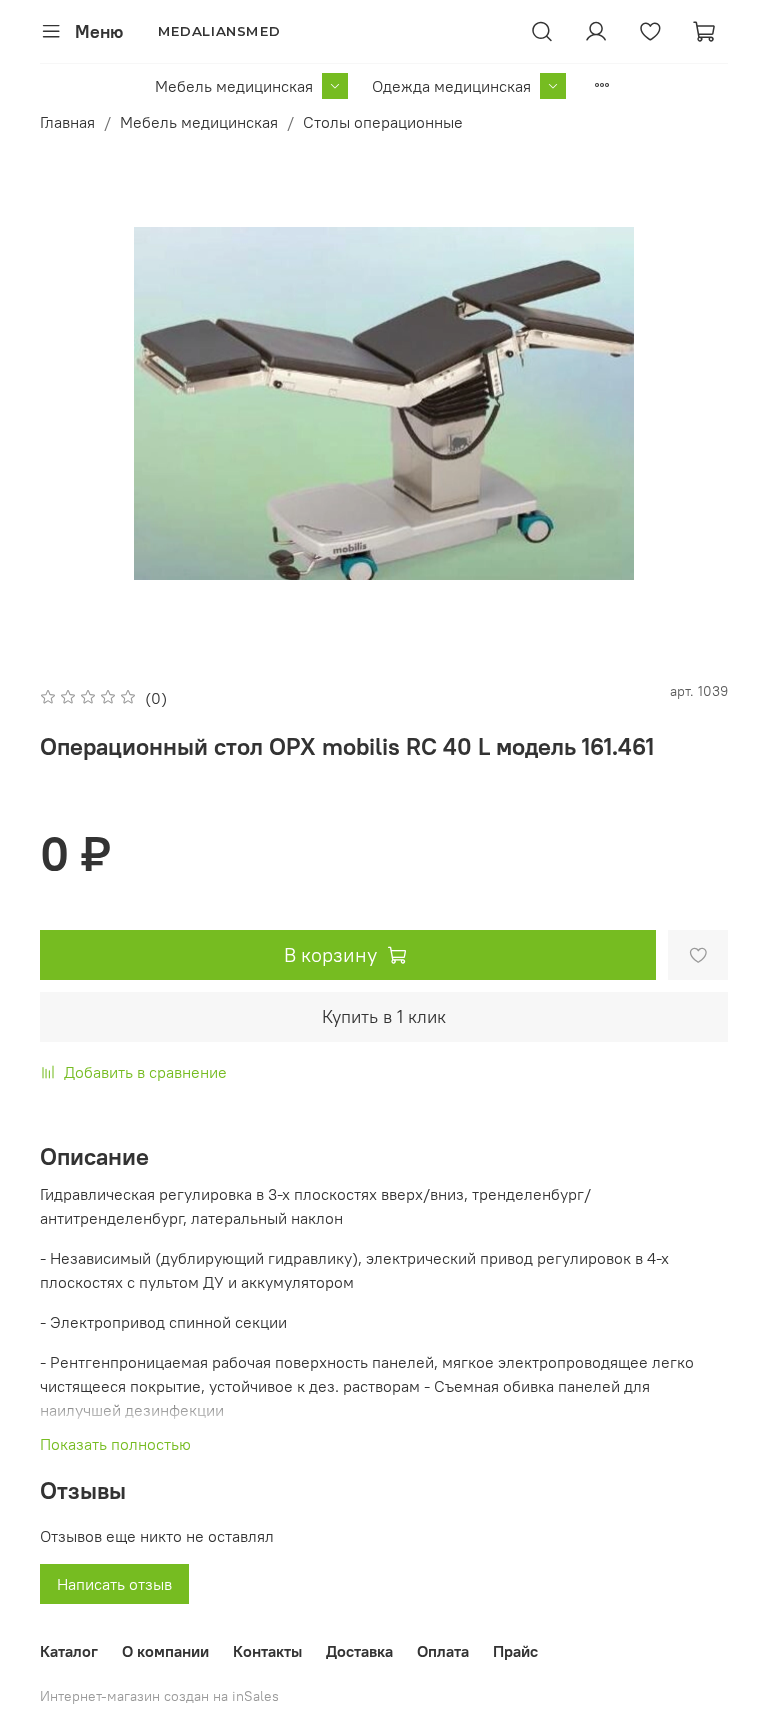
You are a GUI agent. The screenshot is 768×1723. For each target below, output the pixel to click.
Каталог (69, 1651)
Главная (67, 122)
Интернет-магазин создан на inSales (159, 1696)
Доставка (359, 1651)
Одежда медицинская (451, 86)
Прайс (515, 1651)
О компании (165, 1651)
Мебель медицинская (234, 86)
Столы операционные (383, 122)
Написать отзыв (114, 1584)
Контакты (267, 1651)
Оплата (443, 1651)
